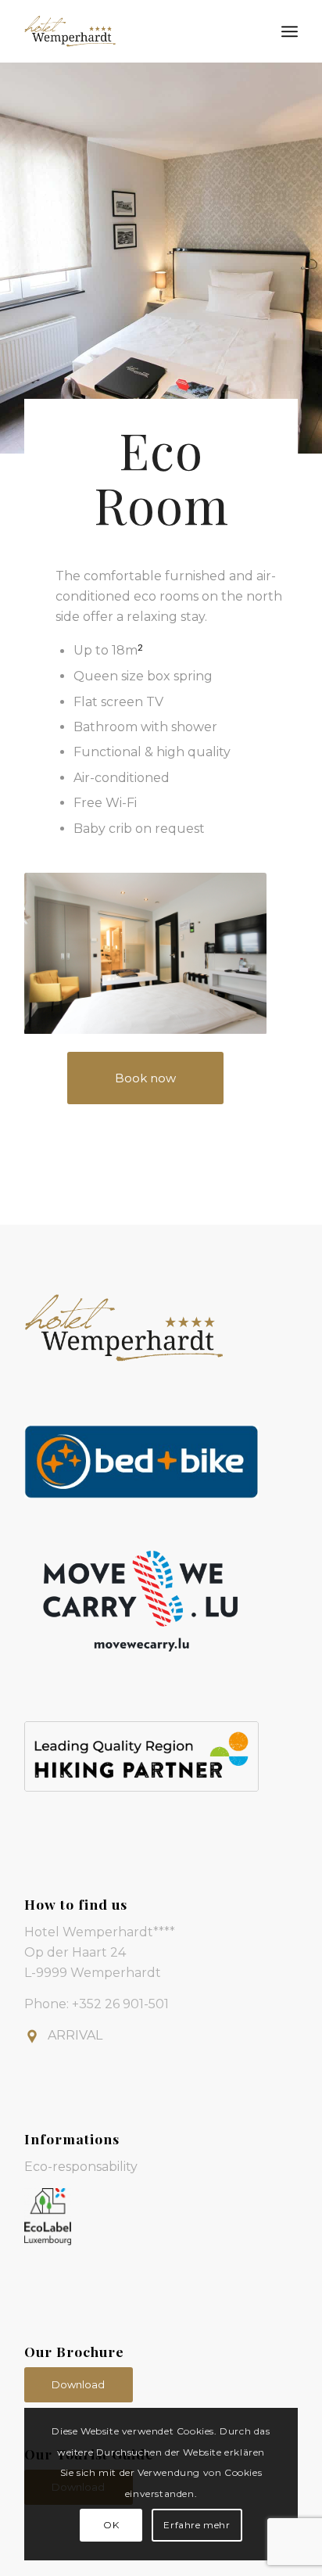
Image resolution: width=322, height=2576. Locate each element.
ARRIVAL (75, 2035)
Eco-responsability (81, 2167)
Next (231, 953)
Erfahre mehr (197, 2525)
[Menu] (290, 31)
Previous (59, 953)
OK (111, 2525)
